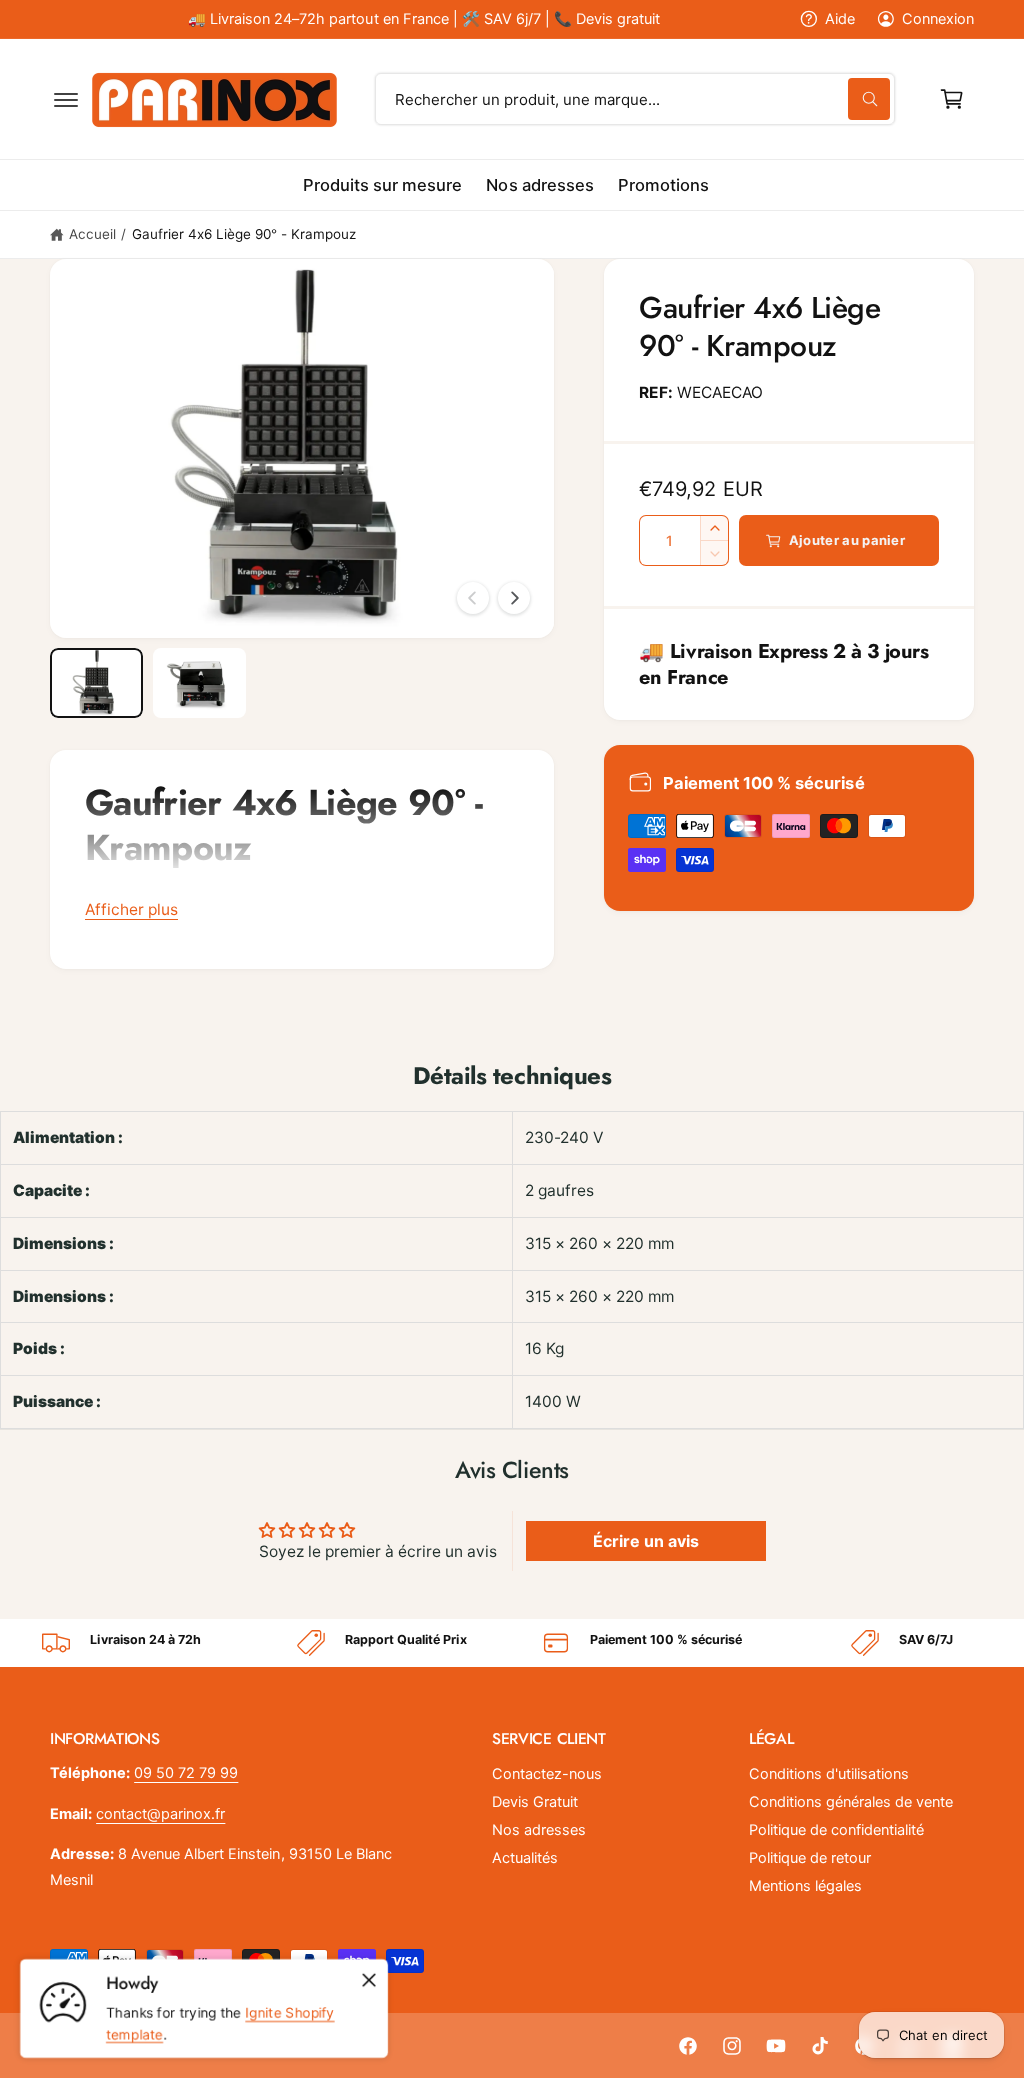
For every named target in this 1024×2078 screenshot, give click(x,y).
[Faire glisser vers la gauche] (473, 598)
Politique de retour (810, 1858)
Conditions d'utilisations (829, 1774)
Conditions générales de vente (851, 1802)
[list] (512, 1643)
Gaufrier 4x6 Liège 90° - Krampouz (244, 234)
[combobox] (635, 99)
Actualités (525, 1858)
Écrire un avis (646, 1541)
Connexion (938, 19)
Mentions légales (805, 1886)
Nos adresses (539, 1830)
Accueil (92, 234)
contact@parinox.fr (160, 1814)
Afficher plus (131, 909)
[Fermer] (369, 1980)
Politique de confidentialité (836, 1830)
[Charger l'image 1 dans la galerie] (96, 683)
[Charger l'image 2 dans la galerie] (199, 683)
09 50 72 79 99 (186, 1773)
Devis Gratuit (535, 1802)
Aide (840, 19)
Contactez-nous (547, 1774)
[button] (66, 99)
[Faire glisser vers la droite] (514, 598)
